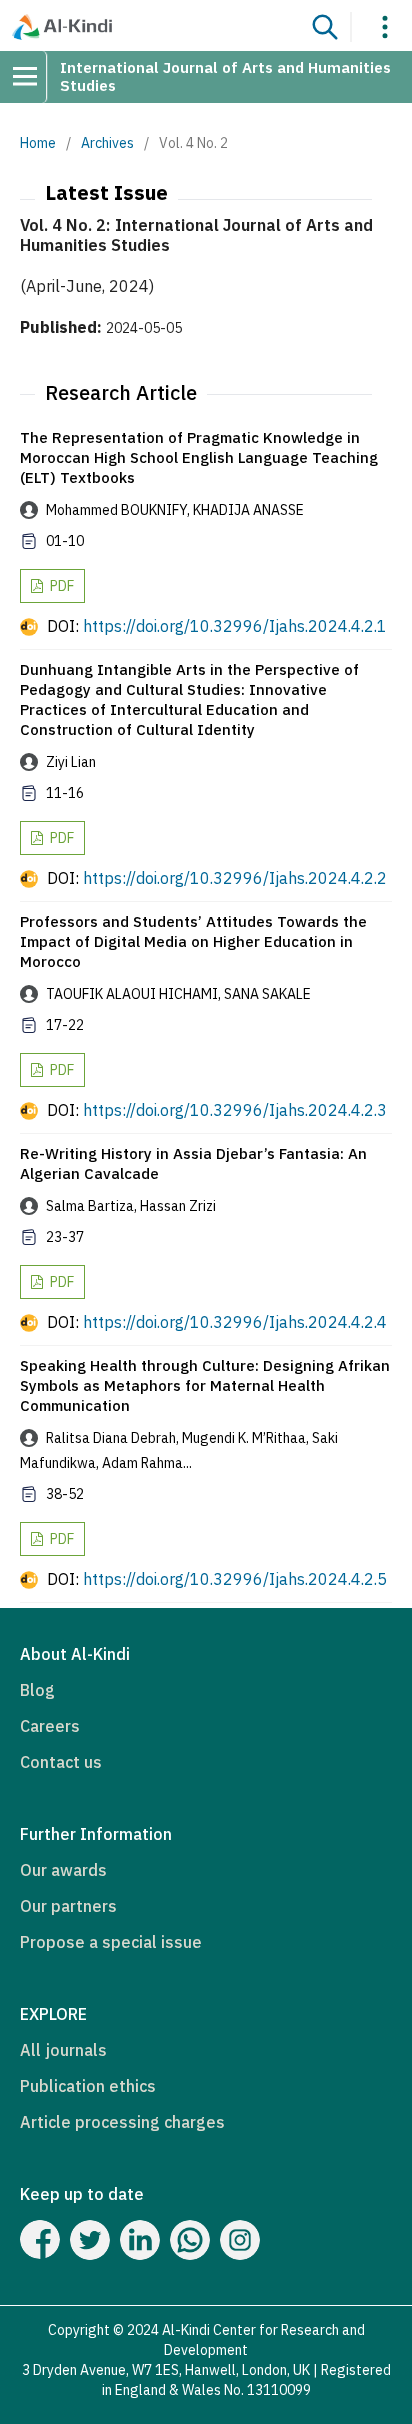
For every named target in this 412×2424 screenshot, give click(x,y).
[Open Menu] (32, 77)
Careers (50, 1726)
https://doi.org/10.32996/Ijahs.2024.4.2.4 (235, 1322)
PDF (60, 586)
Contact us (61, 1762)
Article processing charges (122, 2122)
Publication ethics (88, 2086)
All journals (63, 2050)
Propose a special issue (111, 1942)
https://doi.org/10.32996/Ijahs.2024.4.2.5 (235, 1579)
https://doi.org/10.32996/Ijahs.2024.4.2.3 (235, 1110)
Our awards (63, 1870)
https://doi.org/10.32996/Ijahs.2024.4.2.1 (235, 626)
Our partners (68, 1906)
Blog (37, 1690)
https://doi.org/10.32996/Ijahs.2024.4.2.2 (235, 878)
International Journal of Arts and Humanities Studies (225, 76)
